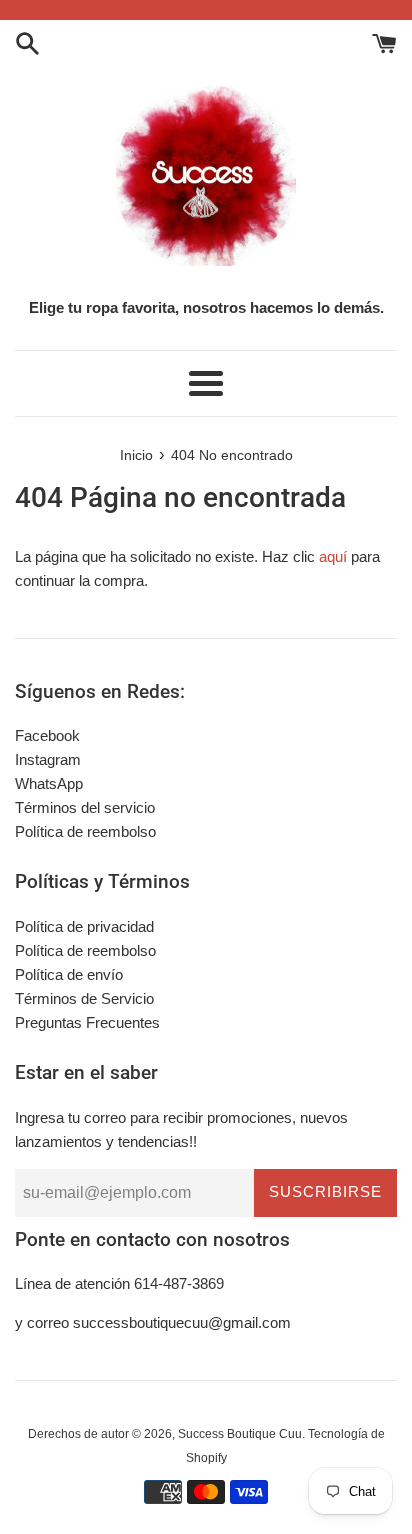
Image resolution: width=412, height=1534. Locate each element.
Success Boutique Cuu (240, 1434)
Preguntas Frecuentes (87, 1022)
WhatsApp (49, 783)
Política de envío (69, 974)
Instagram (48, 759)
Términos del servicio (85, 807)
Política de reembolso (85, 831)
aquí (333, 556)
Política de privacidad (84, 926)
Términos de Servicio (84, 998)
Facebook (47, 735)
